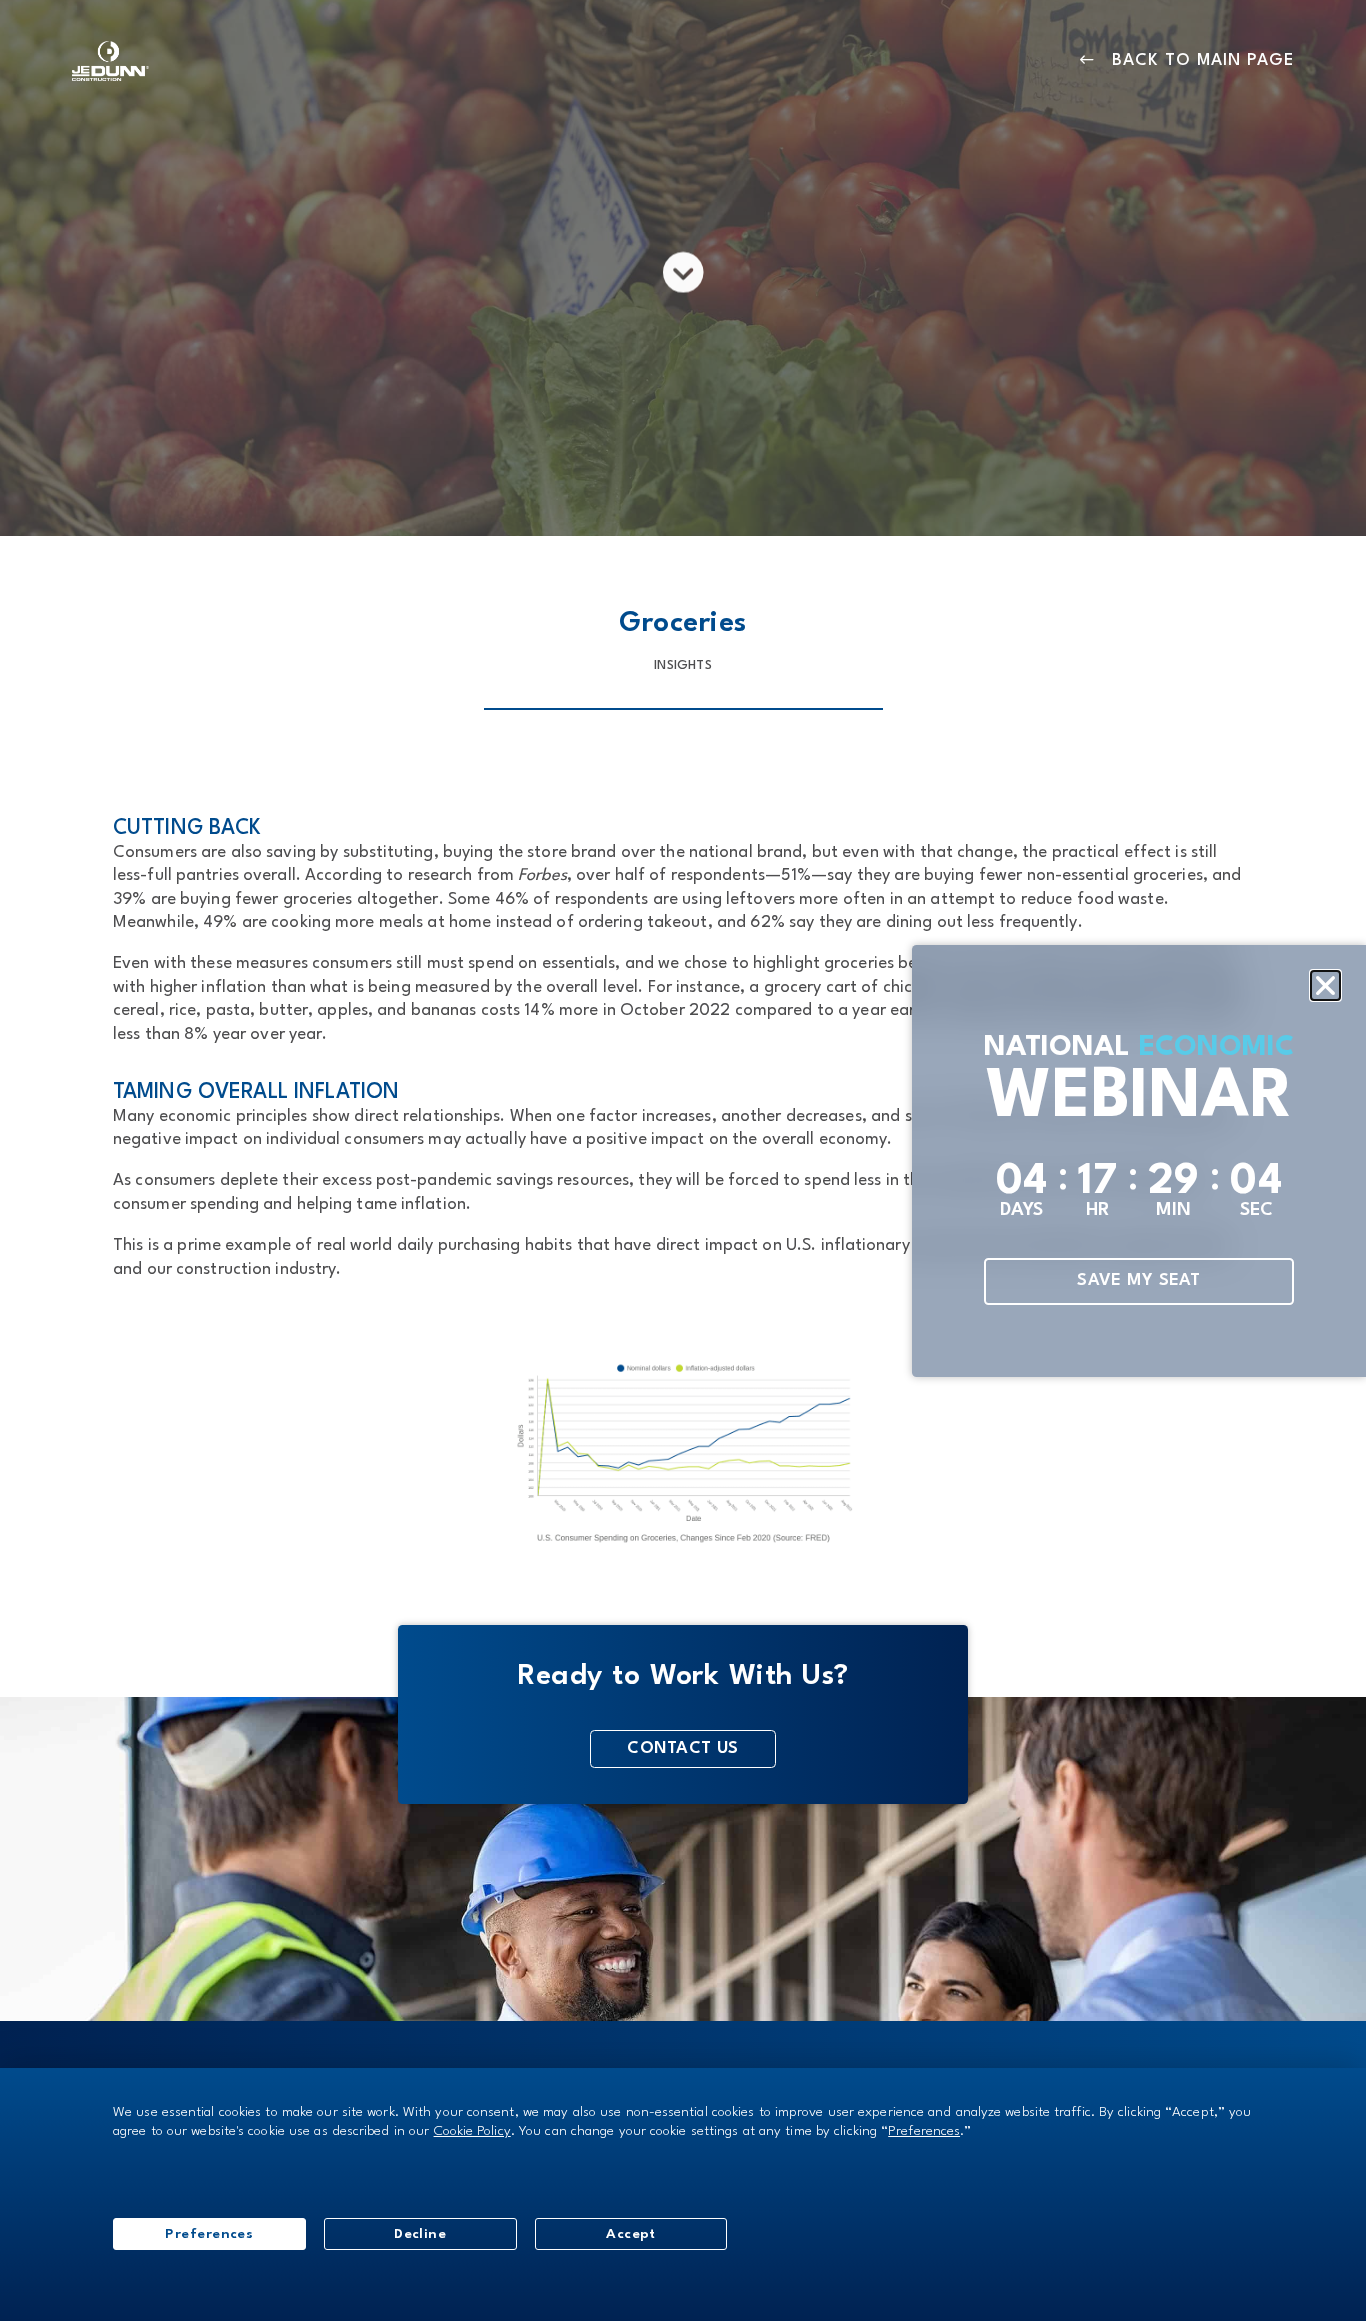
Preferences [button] (924, 2131)
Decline (420, 2234)
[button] (1325, 985)
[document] (683, 1160)
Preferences (209, 2234)
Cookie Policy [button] (472, 2131)
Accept (631, 2234)
